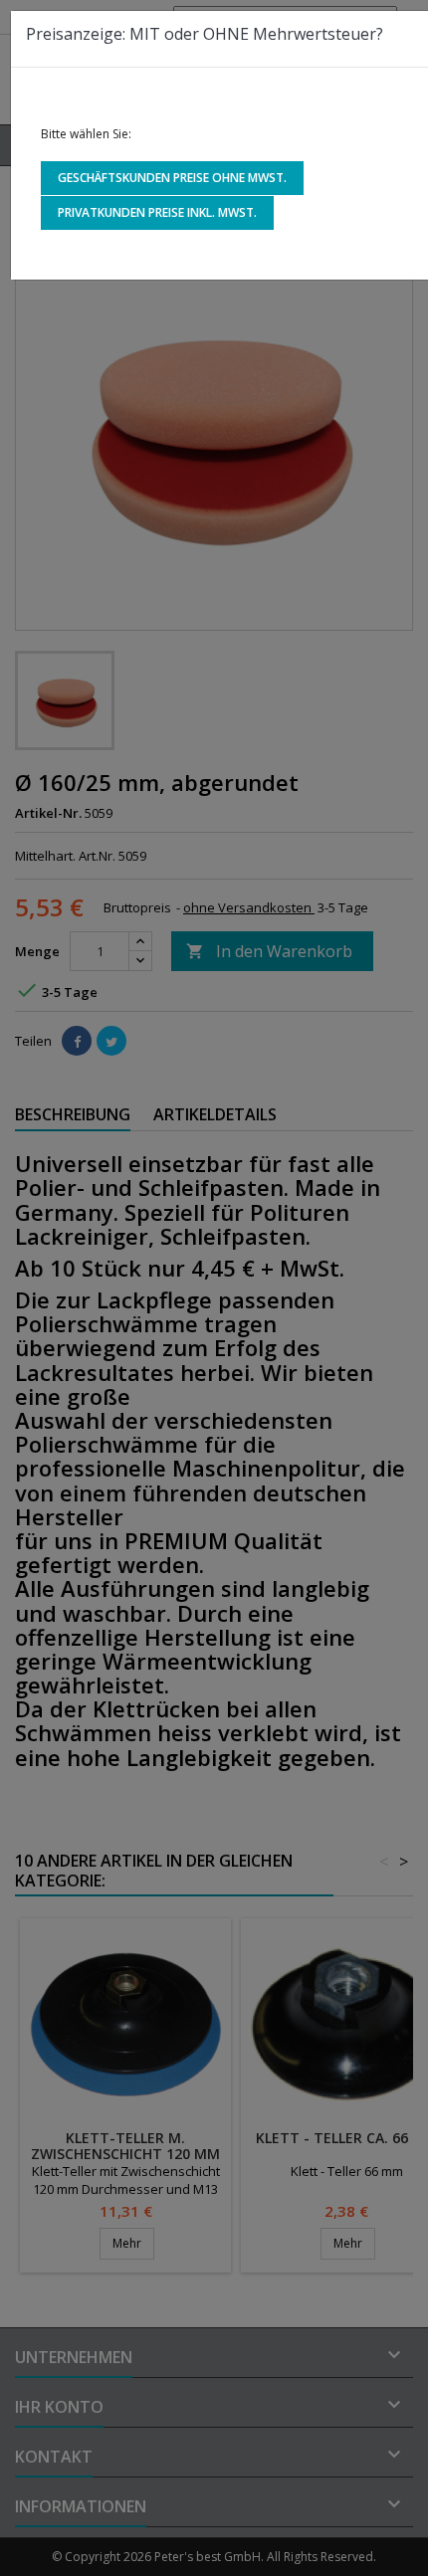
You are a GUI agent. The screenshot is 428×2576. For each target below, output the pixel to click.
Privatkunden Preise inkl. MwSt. (157, 212)
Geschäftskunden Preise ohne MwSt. (172, 178)
